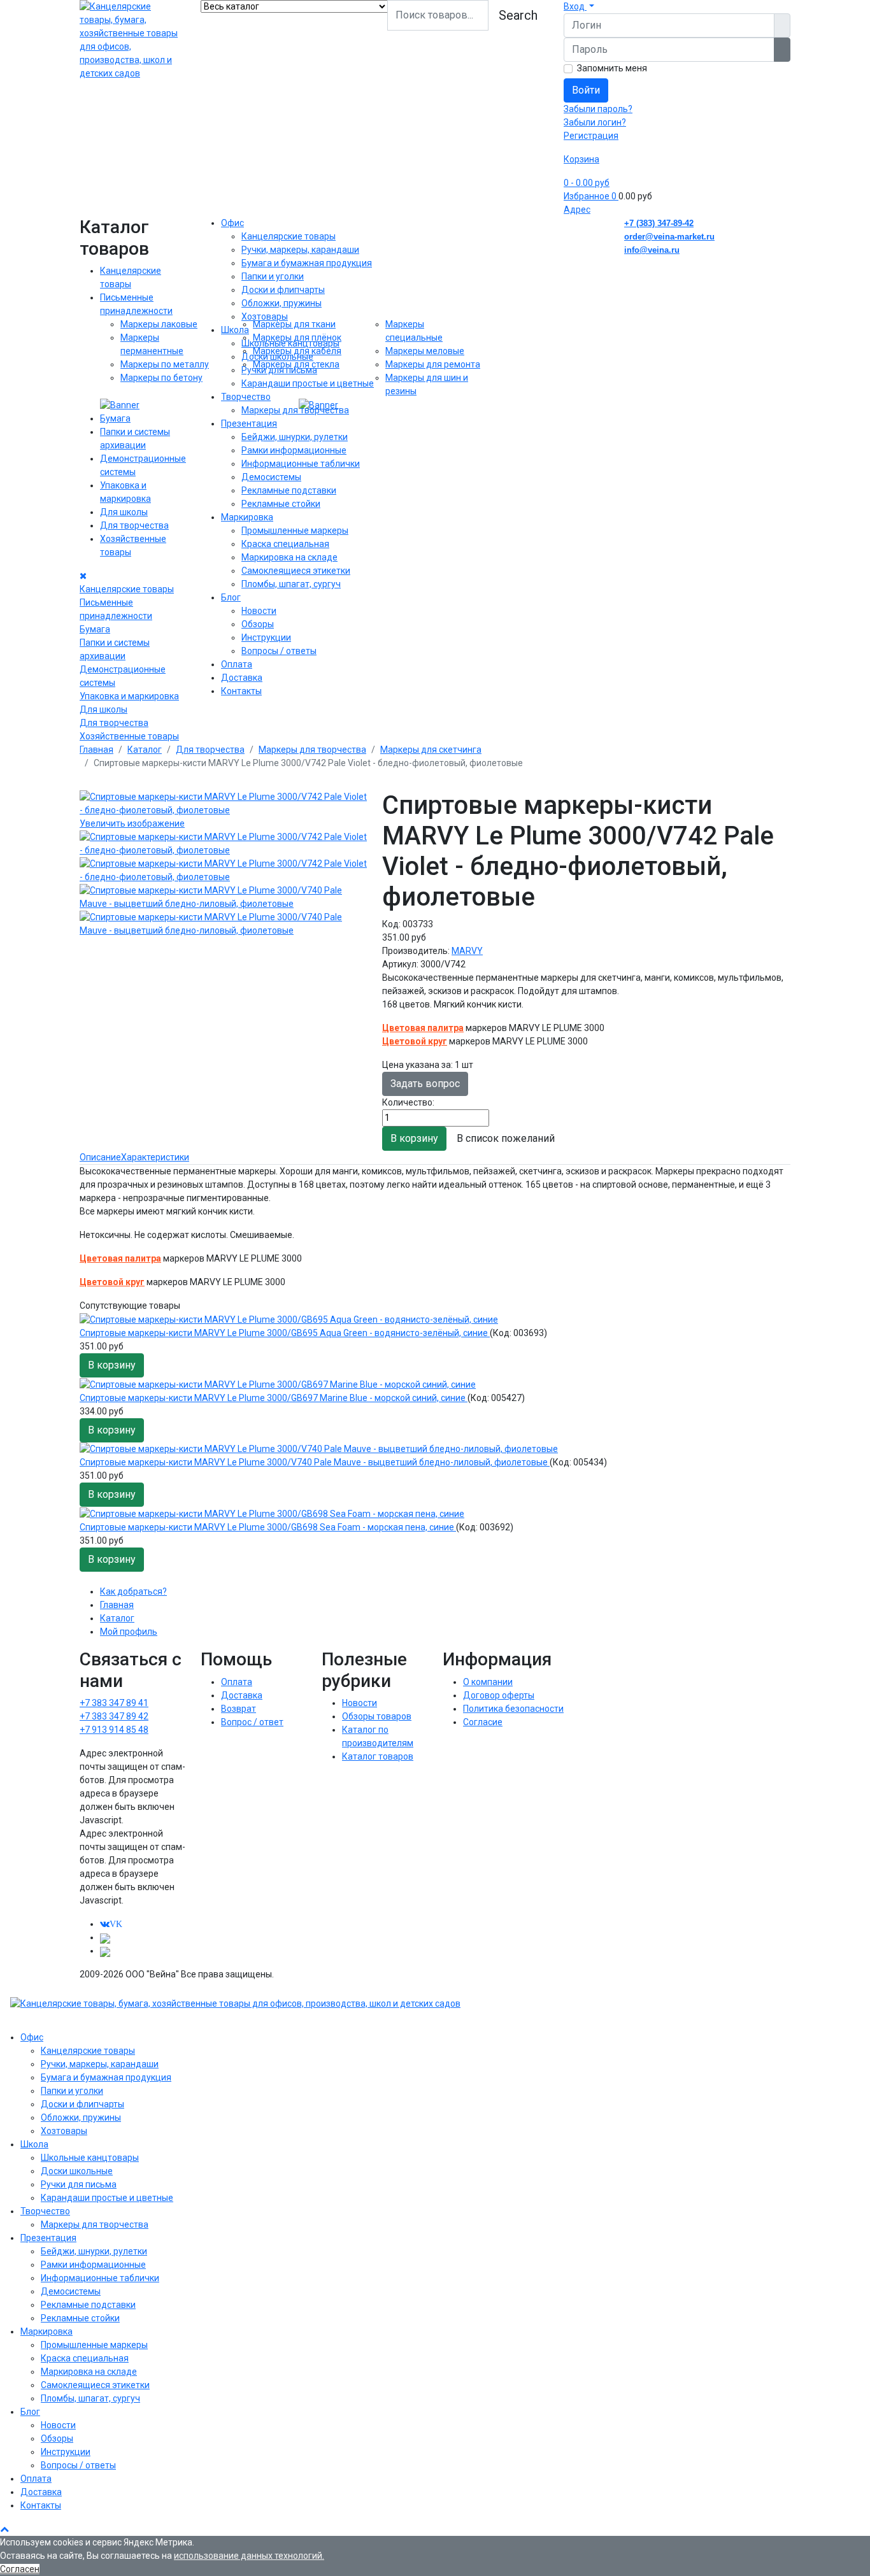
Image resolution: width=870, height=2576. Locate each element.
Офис (232, 223)
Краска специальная (285, 544)
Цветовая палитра (423, 1028)
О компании (488, 1682)
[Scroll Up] (4, 2529)
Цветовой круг (415, 1041)
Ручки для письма (279, 370)
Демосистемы (271, 477)
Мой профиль (129, 1632)
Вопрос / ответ (252, 1722)
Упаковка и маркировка (129, 696)
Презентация (249, 423)
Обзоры (258, 624)
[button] (579, 6)
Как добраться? (133, 1591)
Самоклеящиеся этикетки (296, 571)
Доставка (242, 678)
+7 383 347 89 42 (114, 1716)
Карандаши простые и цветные (308, 383)
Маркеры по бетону (161, 378)
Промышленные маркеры (295, 530)
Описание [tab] (100, 1157)
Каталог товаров (378, 1756)
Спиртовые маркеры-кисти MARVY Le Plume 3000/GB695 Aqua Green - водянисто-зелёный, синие (285, 1333)
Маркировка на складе (289, 557)
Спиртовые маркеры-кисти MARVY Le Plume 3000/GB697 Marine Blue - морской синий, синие (274, 1398)
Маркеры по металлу (165, 364)
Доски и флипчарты (283, 290)
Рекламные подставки (289, 490)
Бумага (115, 418)
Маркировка (247, 517)
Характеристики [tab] (155, 1157)
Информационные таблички (301, 464)
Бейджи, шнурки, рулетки (295, 437)
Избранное (590, 196)
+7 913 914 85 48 (114, 1730)
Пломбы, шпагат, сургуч (291, 584)
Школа (235, 330)
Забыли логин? (595, 122)
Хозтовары (265, 317)
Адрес (577, 210)
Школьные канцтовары (290, 343)
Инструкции (266, 637)
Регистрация (591, 136)
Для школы (124, 512)
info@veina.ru (652, 250)
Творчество (246, 397)
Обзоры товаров (377, 1716)
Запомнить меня (612, 68)
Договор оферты (499, 1695)
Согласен (20, 2569)
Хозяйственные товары (129, 736)
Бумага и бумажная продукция (307, 263)
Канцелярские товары (127, 589)
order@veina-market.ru (669, 237)
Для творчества (134, 525)
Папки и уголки (273, 276)
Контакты (241, 691)
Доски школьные (277, 357)
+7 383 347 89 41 (114, 1703)
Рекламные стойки (281, 504)
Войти (586, 90)
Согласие (483, 1722)
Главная (117, 1605)
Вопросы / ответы (279, 651)
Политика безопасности (513, 1709)
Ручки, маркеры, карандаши (300, 250)
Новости (259, 611)
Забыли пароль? (598, 109)
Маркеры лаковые (159, 324)
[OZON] (105, 1937)
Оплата (237, 664)
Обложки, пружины (282, 303)
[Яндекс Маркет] (105, 1951)
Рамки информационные (294, 450)
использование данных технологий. (249, 2556)
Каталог (117, 1618)
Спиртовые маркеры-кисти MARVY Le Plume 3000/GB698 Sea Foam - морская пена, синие (268, 1527)
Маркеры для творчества (295, 410)
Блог (231, 597)
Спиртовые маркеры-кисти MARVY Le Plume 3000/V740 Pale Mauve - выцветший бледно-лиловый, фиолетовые (315, 1462)
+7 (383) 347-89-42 (659, 223)
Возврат (239, 1709)
